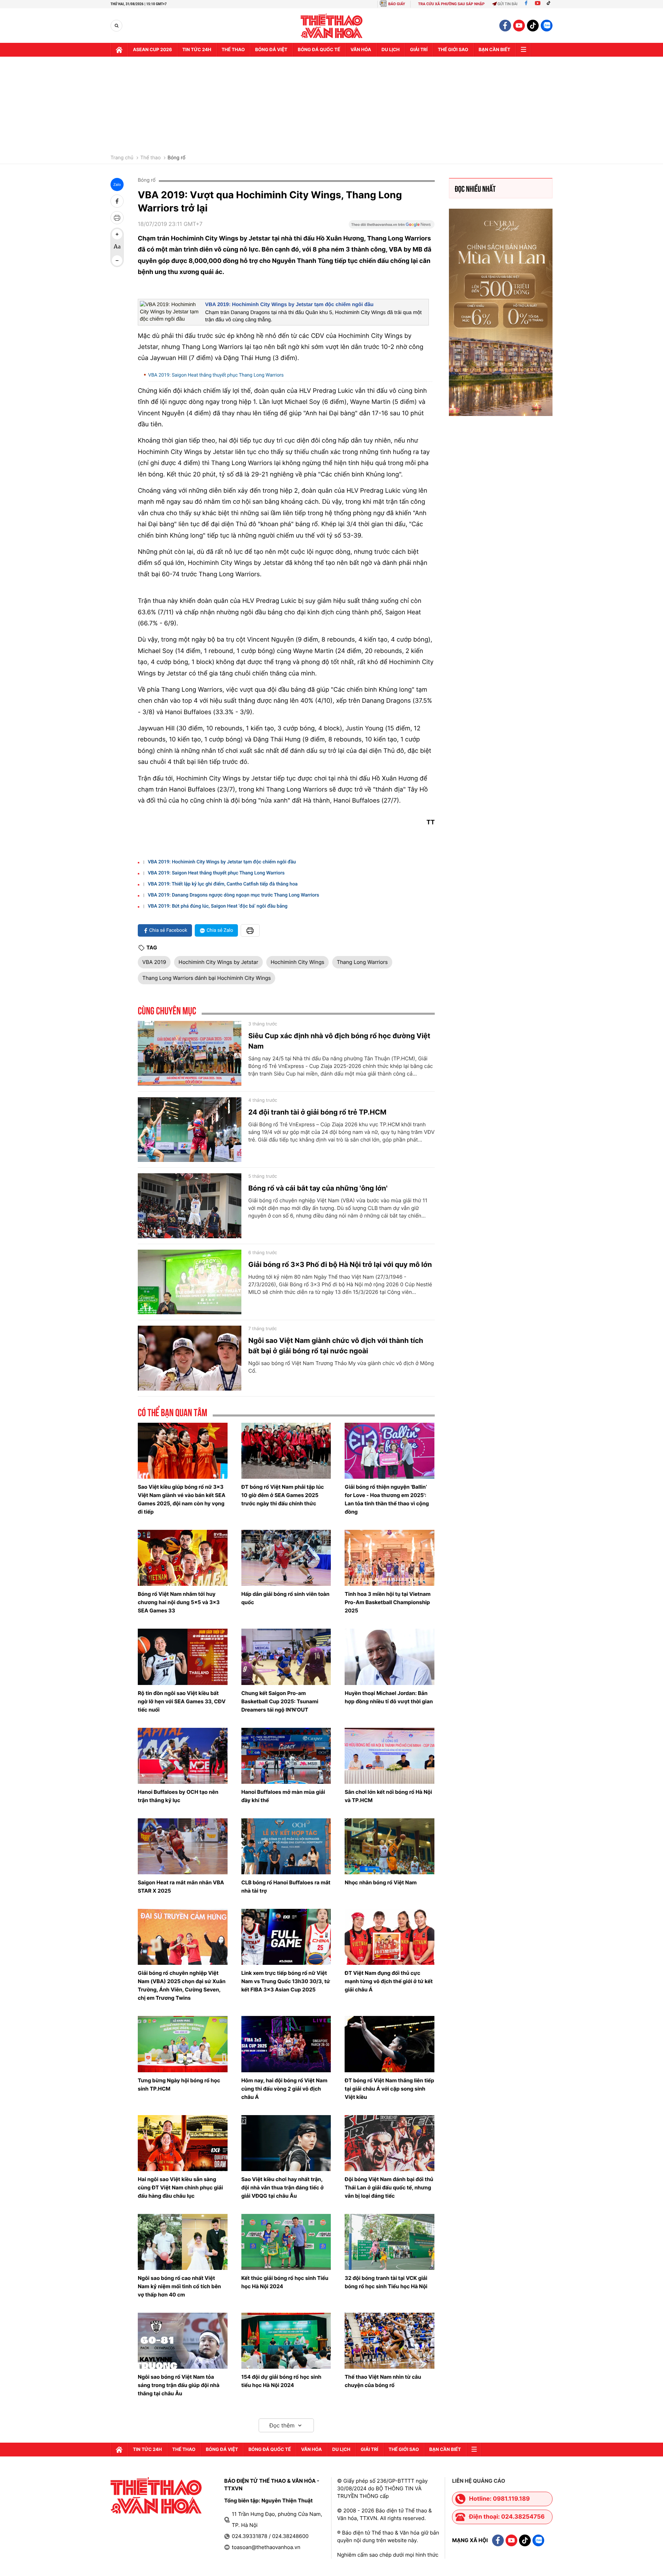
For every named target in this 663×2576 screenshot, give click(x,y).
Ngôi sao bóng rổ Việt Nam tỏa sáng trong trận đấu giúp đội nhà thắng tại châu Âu (179, 2385)
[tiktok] (533, 26)
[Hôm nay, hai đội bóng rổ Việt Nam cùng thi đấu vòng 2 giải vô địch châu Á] (286, 2044)
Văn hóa (361, 50)
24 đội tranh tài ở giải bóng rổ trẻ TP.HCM (317, 1112)
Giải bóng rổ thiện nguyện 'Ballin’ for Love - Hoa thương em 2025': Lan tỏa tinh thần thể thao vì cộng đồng (387, 1499)
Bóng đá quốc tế (319, 50)
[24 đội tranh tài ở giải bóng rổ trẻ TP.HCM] (190, 1130)
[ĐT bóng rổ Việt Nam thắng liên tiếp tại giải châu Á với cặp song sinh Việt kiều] (390, 2044)
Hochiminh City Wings (297, 962)
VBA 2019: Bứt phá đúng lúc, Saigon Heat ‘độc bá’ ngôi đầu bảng (218, 906)
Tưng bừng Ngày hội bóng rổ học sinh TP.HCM (179, 2085)
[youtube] (519, 26)
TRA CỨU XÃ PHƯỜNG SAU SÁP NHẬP (451, 4)
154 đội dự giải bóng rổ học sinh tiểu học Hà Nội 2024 (281, 2381)
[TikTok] (550, 4)
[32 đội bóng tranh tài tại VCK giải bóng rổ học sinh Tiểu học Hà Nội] (390, 2242)
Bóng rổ (176, 158)
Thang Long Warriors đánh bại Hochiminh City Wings (206, 978)
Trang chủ (122, 158)
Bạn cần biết (494, 50)
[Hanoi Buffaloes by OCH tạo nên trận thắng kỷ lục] (183, 1756)
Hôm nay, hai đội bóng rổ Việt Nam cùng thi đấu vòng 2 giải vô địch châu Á (284, 2089)
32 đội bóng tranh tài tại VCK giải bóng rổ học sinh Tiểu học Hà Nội (386, 2282)
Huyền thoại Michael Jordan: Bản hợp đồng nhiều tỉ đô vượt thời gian (389, 1697)
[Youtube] (538, 4)
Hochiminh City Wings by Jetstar (218, 962)
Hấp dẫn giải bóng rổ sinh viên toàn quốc (286, 1598)
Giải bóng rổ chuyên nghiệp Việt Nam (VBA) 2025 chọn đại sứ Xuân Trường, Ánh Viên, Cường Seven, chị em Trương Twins (182, 1985)
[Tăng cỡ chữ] (117, 234)
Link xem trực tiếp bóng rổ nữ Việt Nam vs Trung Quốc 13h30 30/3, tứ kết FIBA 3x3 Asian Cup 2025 (286, 1981)
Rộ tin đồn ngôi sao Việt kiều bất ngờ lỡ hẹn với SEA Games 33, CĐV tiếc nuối (182, 1701)
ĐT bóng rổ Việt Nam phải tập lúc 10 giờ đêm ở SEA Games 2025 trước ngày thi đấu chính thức (283, 1495)
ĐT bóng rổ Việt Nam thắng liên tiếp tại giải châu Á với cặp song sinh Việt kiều (389, 2089)
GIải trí (419, 50)
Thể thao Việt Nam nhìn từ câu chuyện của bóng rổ (383, 2381)
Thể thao (233, 50)
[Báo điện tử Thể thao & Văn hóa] (332, 26)
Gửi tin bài (508, 4)
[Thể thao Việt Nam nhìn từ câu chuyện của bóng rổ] (390, 2341)
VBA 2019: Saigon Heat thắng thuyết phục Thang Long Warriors (216, 375)
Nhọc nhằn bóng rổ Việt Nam (381, 1882)
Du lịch (391, 50)
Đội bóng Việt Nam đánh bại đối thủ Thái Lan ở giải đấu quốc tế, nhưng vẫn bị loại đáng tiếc (389, 2187)
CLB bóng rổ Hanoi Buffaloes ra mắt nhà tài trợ (286, 1887)
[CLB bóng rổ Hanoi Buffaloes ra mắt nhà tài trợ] (286, 1846)
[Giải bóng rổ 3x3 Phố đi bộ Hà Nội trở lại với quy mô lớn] (190, 1282)
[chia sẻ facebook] (117, 201)
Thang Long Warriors (362, 962)
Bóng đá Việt (271, 50)
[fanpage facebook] (505, 26)
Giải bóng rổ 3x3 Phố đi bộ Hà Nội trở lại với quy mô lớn (340, 1265)
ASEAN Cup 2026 (152, 50)
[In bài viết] (117, 218)
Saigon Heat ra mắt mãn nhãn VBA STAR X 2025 (181, 1887)
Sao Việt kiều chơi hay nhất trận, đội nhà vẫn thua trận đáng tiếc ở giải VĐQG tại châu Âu (283, 2187)
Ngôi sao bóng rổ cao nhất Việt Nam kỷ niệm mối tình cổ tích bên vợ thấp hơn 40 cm (179, 2286)
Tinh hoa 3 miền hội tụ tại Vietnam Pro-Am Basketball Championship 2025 (388, 1602)
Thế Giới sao (453, 50)
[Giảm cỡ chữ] (117, 261)
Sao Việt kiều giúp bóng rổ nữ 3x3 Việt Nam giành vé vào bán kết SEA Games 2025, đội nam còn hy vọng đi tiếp (182, 1499)
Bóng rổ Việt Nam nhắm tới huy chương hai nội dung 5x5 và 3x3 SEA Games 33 (179, 1602)
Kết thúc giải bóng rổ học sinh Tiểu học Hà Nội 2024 (285, 2282)
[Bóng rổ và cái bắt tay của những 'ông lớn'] (190, 1206)
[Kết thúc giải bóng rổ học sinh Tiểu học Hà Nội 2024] (286, 2242)
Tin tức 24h (197, 50)
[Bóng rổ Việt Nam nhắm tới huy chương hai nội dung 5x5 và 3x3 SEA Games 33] (183, 1558)
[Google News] (392, 227)
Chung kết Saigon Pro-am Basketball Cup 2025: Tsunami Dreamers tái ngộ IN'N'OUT (280, 1701)
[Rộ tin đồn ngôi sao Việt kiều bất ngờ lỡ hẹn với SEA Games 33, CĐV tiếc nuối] (183, 1657)
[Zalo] (547, 26)
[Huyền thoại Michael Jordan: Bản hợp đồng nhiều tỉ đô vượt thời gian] (390, 1657)
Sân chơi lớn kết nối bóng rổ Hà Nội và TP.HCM (388, 1796)
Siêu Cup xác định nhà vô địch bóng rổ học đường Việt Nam (339, 1041)
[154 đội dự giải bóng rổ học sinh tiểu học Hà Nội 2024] (286, 2341)
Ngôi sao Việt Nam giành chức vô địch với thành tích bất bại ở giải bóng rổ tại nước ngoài (336, 1346)
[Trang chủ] (119, 50)
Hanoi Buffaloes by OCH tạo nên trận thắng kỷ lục (178, 1796)
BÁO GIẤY (397, 4)
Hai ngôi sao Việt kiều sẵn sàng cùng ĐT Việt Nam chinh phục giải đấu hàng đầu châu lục (180, 2187)
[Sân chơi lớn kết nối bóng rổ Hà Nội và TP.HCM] (390, 1756)
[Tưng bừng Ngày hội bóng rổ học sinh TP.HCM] (183, 2044)
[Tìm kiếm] (117, 26)
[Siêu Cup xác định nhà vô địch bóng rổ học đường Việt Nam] (190, 1053)
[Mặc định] (117, 247)
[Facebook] (526, 4)
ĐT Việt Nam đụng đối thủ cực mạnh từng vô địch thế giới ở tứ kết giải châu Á (389, 1981)
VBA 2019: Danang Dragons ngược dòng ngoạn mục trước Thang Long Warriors (233, 895)
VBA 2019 (154, 962)
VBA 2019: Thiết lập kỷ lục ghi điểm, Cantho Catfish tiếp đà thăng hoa (223, 884)
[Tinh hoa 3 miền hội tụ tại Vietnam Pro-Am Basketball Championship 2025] (390, 1558)
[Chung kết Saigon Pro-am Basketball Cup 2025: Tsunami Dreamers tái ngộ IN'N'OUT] (286, 1657)
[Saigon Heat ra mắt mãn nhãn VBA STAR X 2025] (183, 1846)
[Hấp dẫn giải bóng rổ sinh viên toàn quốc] (286, 1558)
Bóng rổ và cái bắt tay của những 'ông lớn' (318, 1188)
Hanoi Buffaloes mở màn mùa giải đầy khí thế (283, 1796)
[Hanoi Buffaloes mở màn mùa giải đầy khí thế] (286, 1756)
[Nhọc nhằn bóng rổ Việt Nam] (390, 1846)
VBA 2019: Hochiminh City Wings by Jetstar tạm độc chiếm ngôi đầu (289, 305)
